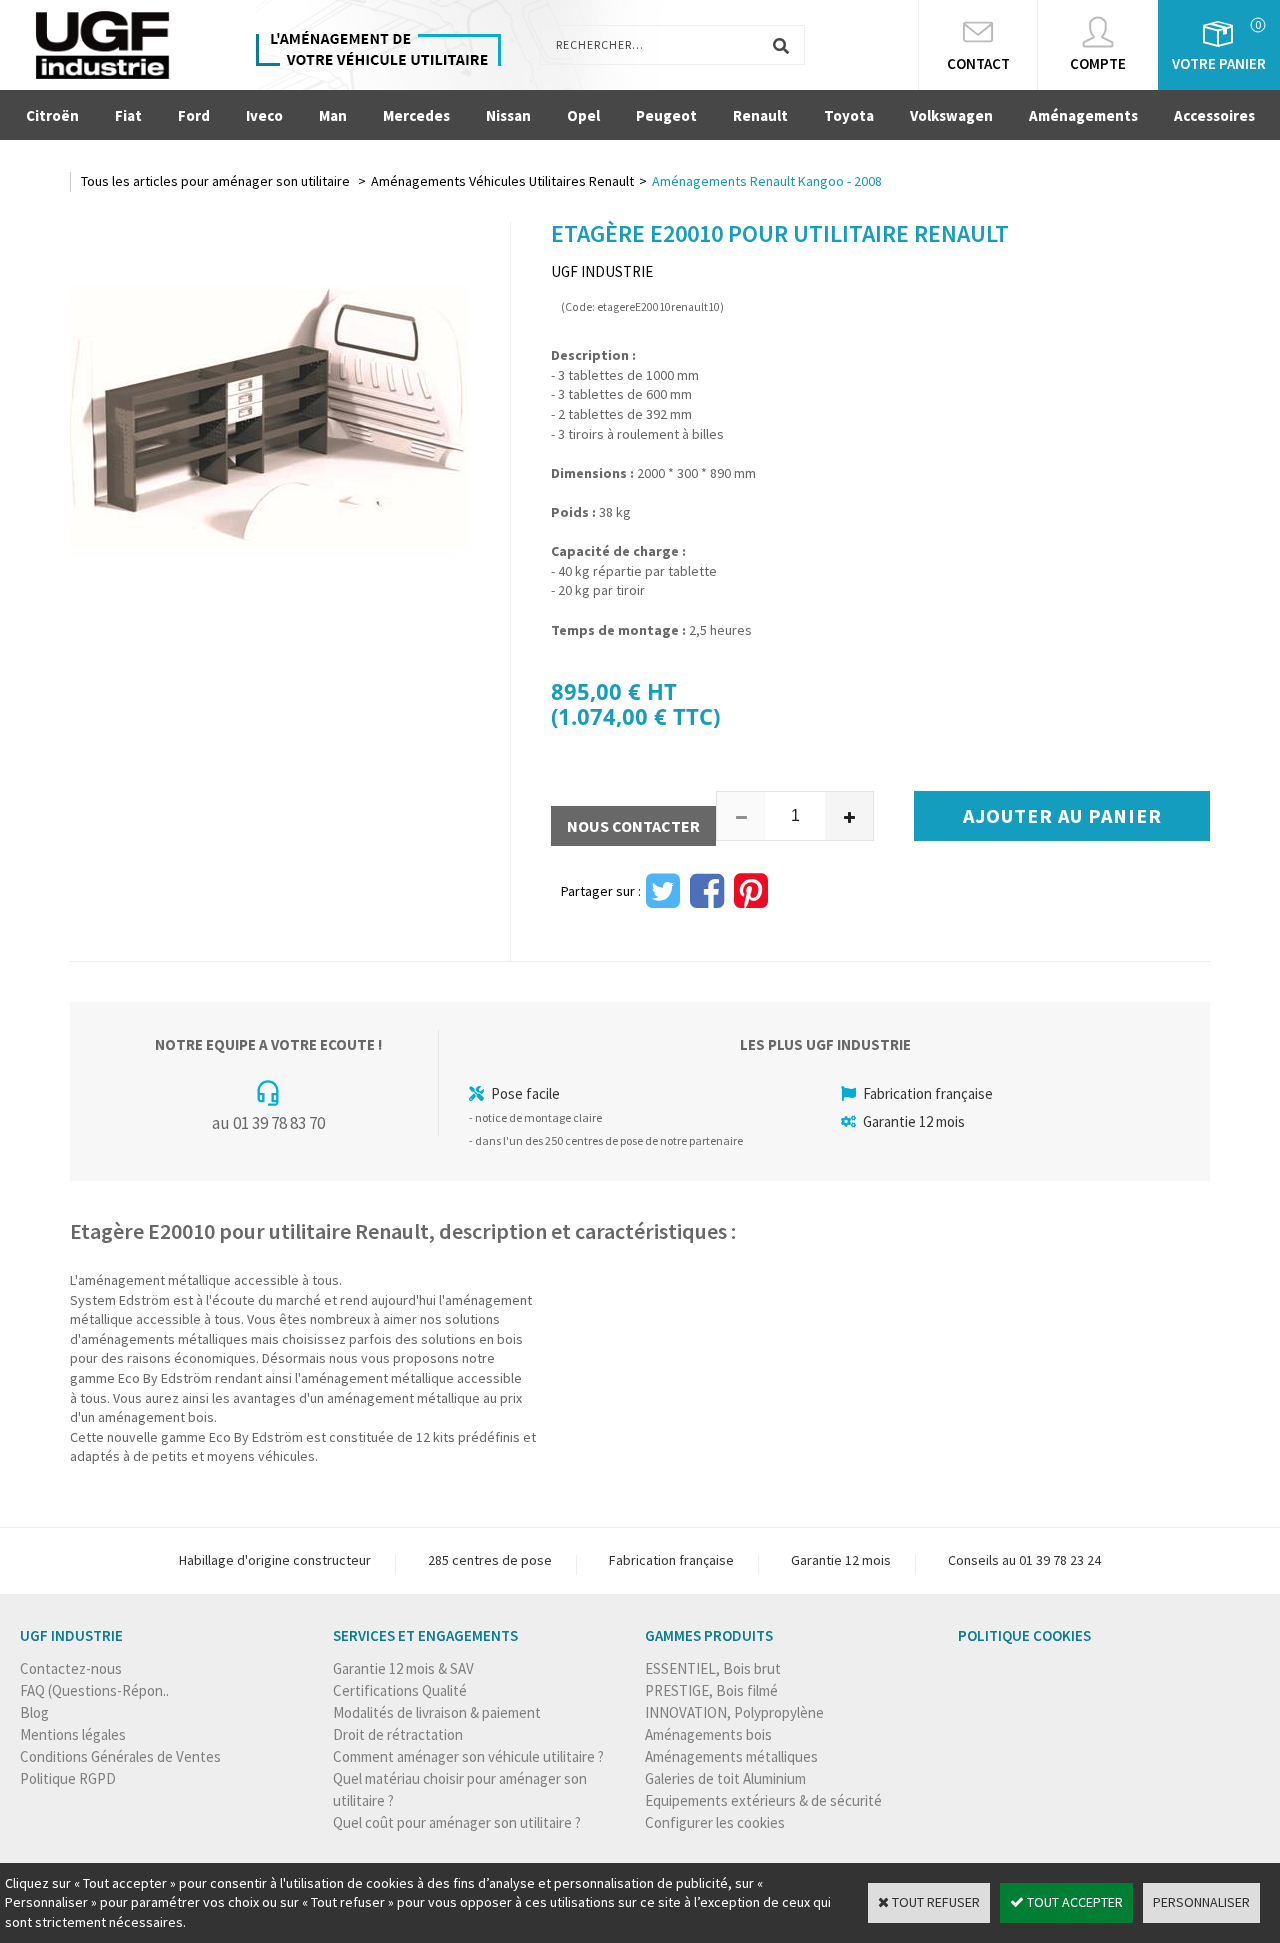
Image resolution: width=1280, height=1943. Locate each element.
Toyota (849, 115)
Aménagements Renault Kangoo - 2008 (767, 181)
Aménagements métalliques (731, 1756)
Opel (583, 115)
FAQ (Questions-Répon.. (94, 1690)
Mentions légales (73, 1734)
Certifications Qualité (400, 1690)
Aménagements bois (708, 1734)
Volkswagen (951, 115)
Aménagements (1083, 115)
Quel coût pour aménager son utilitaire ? (457, 1822)
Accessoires (1214, 115)
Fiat (128, 115)
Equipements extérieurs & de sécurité (763, 1800)
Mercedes (416, 115)
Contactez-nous (71, 1668)
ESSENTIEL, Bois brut (713, 1668)
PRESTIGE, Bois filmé (711, 1690)
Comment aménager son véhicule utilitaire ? (468, 1756)
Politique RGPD (68, 1778)
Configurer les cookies (715, 1822)
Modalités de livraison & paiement (437, 1712)
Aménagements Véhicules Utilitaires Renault (502, 181)
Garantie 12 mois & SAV (403, 1668)
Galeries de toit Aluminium (725, 1778)
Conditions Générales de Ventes (120, 1756)
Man (333, 115)
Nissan (508, 115)
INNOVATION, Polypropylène (734, 1712)
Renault (760, 115)
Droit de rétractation (398, 1734)
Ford (194, 115)
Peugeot (666, 115)
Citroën (52, 115)
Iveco (264, 115)
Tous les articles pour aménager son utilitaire (217, 181)
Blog (34, 1712)
